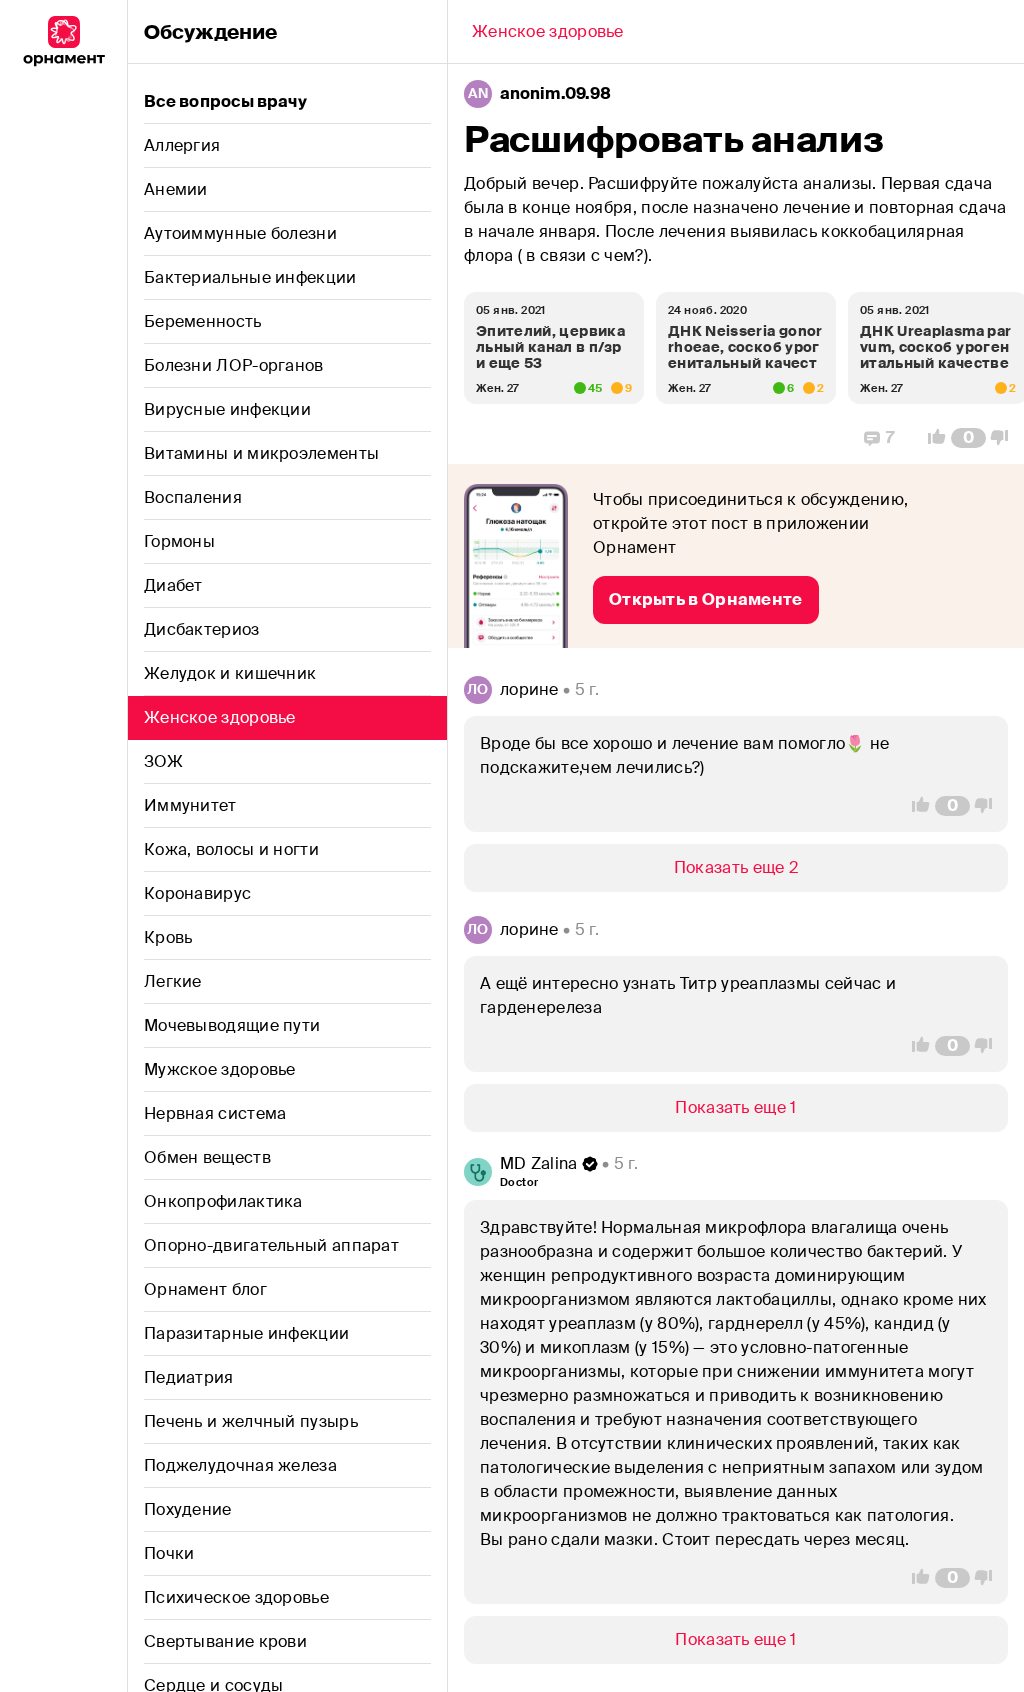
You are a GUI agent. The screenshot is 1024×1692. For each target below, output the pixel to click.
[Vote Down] (1005, 438)
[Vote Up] (931, 438)
